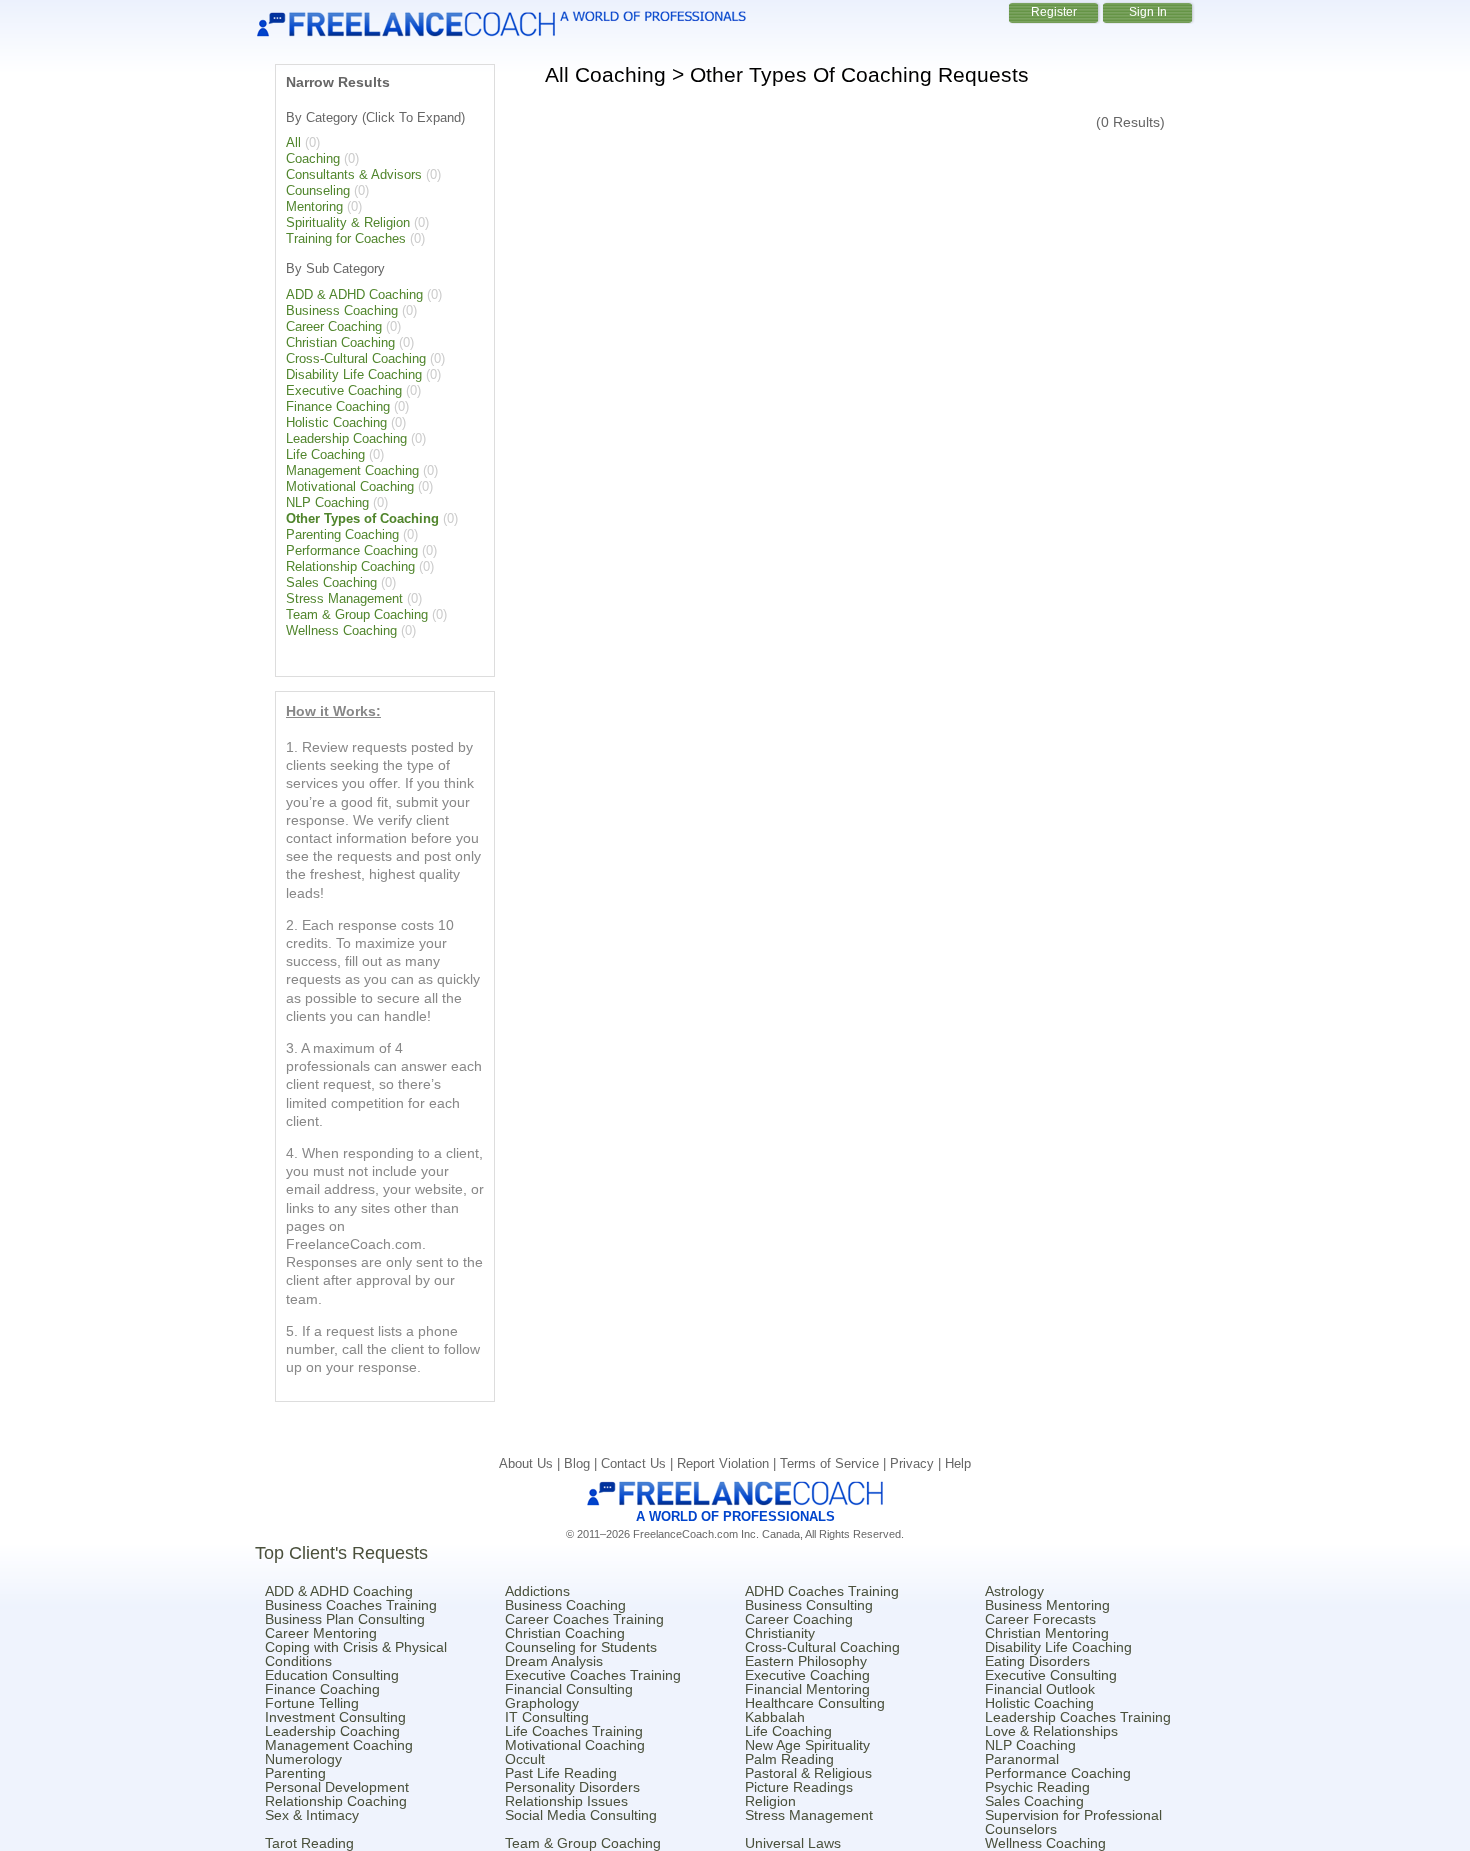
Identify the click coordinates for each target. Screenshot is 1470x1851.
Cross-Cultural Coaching (356, 358)
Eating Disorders (1037, 1661)
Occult (525, 1759)
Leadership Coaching (346, 438)
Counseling (318, 190)
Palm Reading (789, 1759)
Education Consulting (332, 1675)
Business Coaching (342, 310)
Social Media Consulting (581, 1815)
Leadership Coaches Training (1078, 1717)
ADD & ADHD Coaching (354, 294)
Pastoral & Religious (808, 1773)
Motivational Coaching (350, 486)
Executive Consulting (1051, 1675)
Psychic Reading (1037, 1787)
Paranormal (1022, 1759)
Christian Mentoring (1047, 1633)
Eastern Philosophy (806, 1661)
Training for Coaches (346, 238)
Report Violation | (728, 1463)
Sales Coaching (331, 582)
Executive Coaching (344, 390)
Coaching (313, 158)
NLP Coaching (327, 502)
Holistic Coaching (336, 422)
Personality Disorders (572, 1787)
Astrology (1014, 1591)
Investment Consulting (335, 1717)
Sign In (1148, 12)
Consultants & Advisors (354, 174)
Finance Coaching (338, 406)
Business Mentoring (1047, 1605)
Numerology (303, 1759)
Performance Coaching (352, 550)
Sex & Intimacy (312, 1815)
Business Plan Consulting (345, 1619)
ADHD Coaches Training (822, 1591)
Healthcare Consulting (815, 1703)
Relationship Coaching (350, 566)
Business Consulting (809, 1605)
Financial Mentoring (807, 1689)
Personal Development (337, 1787)
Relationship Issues (566, 1801)
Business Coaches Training (351, 1605)
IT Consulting (547, 1717)
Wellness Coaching (341, 630)
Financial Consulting (569, 1689)
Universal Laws (793, 1843)
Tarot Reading (309, 1843)
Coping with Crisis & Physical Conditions (356, 1654)
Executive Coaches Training (593, 1675)
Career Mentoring (321, 1633)
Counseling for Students (581, 1647)
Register (1054, 12)
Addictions (537, 1591)
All (293, 142)
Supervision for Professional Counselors (1073, 1822)
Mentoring (314, 206)
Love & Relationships (1051, 1731)
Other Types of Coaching (362, 518)
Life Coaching (325, 454)
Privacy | (917, 1463)
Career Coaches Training (584, 1619)
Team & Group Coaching (357, 614)
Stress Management (344, 598)
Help (958, 1463)
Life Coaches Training (574, 1731)
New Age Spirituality (807, 1745)
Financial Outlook (1040, 1689)
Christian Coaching (340, 342)
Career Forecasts (1040, 1619)
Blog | (582, 1463)
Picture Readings (799, 1787)
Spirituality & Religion (348, 222)
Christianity (780, 1633)
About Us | (531, 1463)
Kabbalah (775, 1717)
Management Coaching (352, 470)
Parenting (295, 1773)
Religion (770, 1801)
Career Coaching (334, 326)
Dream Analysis (554, 1661)
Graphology (542, 1703)
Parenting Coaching (342, 534)
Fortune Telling (312, 1703)
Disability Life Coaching (354, 374)
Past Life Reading (561, 1773)
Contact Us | (639, 1463)
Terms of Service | (835, 1463)
